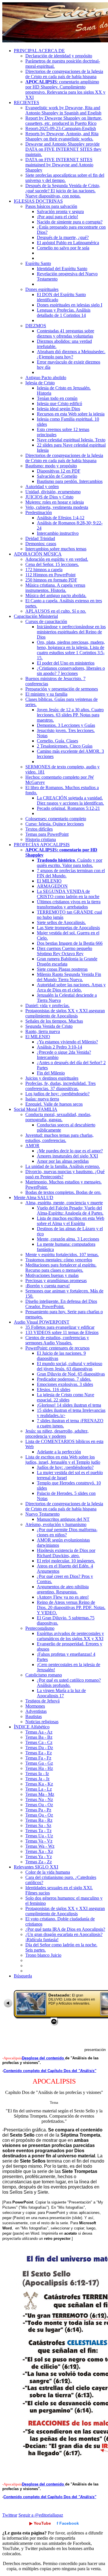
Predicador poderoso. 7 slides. (64, 1379)
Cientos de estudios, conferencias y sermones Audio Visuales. (57, 1340)
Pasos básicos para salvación (51, 206)
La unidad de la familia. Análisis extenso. (63, 1166)
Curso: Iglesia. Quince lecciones (55, 824)
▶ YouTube (40, 2523)
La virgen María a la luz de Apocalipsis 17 (61, 1693)
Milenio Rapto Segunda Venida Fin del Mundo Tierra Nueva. (69, 977)
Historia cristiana (41, 839)
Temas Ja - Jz (37, 1779)
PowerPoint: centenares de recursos (57, 1348)
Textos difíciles (39, 829)
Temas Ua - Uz (39, 1836)
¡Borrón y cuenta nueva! (48, 1286)
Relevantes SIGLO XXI (36, 1867)
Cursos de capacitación (46, 621)
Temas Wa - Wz (40, 1846)
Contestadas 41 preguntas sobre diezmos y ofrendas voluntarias (66, 333)
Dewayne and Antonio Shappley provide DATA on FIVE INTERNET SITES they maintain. (63, 149)
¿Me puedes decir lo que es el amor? (70, 1151)
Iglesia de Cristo (40, 383)
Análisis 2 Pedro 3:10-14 (59, 1047)
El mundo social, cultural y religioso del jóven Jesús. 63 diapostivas (70, 1366)
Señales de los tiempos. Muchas (54, 1021)
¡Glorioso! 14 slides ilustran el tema (69, 1405)
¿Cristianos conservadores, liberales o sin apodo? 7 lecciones (71, 671)
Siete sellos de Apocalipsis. (61, 922)
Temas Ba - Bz (39, 1737)
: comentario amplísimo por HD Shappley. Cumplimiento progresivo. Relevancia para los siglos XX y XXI (65, 90)
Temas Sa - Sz (38, 1825)
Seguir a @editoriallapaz (41, 2515)
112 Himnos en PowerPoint (50, 575)
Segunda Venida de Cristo (49, 1026)
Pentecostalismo (40, 1628)
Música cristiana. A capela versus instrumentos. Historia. (55, 588)
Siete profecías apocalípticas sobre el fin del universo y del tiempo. (65, 178)
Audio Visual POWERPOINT (42, 1322)
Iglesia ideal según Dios (58, 409)
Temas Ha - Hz (39, 1768)
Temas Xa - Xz (39, 1851)
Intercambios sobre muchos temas (56, 549)
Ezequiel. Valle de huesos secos (54, 1104)
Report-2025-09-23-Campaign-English (61, 128)
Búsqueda (23, 1976)
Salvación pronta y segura (60, 211)
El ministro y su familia (46, 694)
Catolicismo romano (44, 1675)
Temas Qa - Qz (39, 1815)
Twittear (10, 2515)
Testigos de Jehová (42, 1701)
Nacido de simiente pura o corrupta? (70, 222)
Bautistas (34, 1716)
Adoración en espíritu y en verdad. (57, 559)
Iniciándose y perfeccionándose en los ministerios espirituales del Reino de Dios (71, 632)
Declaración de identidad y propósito (59, 56)
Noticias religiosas (42, 1722)
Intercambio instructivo (58, 533)
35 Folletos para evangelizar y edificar (60, 1327)
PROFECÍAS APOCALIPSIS (42, 845)
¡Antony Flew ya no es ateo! (63, 1597)
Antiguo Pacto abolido (46, 378)
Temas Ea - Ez (39, 1753)
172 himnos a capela (44, 570)
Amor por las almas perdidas (63, 1161)
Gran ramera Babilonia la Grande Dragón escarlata (67, 961)
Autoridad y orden (42, 487)
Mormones (35, 1706)
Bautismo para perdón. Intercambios (70, 481)
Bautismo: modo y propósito (51, 466)
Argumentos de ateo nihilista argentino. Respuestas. (63, 1589)
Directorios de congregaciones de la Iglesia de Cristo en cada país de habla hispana (64, 74)
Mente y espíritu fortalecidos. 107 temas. (62, 1255)
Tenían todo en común (57, 398)
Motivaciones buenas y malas (52, 1275)
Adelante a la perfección (59, 1452)
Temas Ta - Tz (38, 1831)
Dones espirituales (42, 289)
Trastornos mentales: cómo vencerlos (59, 1260)
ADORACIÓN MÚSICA (38, 554)
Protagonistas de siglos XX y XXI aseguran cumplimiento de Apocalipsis (65, 1013)
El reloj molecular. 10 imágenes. (66, 1561)
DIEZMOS (36, 326)
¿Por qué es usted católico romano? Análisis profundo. (69, 1683)
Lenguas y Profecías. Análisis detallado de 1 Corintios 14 (64, 313)
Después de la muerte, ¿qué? (63, 237)
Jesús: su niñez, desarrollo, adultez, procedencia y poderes (57, 1434)
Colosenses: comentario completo (56, 819)
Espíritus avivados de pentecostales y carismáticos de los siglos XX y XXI (70, 1636)
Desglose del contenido (43, 2058)
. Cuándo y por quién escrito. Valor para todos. (70, 863)
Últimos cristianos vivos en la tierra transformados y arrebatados (69, 904)
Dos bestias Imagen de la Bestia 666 (70, 943)
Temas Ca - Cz (39, 1742)
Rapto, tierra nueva (43, 1031)
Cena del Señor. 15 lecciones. (52, 564)
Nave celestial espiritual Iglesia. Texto (71, 440)
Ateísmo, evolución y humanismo (56, 1524)
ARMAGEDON (52, 886)
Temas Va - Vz (39, 1841)
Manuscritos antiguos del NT (63, 1519)
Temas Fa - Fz (38, 1758)
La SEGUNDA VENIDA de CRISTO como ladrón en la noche (68, 894)
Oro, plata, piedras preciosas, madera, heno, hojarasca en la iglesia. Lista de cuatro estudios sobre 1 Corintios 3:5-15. (71, 650)
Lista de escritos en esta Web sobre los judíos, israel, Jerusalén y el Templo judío (63, 1460)
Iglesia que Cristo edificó (59, 403)
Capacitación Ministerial (36, 616)
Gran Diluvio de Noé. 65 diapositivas (71, 1374)
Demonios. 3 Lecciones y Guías (66, 725)
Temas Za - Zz (39, 1862)
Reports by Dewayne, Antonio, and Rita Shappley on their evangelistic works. (62, 136)
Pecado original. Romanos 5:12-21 (68, 808)
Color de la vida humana (48, 1872)
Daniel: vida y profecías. (48, 1005)
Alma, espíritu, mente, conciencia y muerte (64, 1203)
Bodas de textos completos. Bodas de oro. (63, 1192)
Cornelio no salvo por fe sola (63, 248)
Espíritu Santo (38, 263)
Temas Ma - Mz (40, 1794)
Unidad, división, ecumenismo (53, 492)
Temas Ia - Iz (37, 1774)
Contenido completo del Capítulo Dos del (50, 2071)
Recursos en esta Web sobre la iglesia (71, 414)
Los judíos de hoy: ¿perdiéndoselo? (57, 1094)
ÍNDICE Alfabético (32, 1727)
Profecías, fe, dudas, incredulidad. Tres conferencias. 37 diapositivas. (60, 1086)
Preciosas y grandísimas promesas (56, 1281)
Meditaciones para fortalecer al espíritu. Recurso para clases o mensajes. (61, 1268)
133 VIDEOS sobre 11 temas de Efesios (62, 1332)
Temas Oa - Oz (39, 1805)
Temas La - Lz (39, 1789)
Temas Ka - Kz (39, 1784)
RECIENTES (26, 102)
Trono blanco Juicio (43, 1955)
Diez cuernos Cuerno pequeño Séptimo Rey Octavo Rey (65, 951)
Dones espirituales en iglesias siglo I (70, 305)
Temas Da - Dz (39, 1748)
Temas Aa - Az (39, 1732)
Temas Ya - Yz (39, 1857)
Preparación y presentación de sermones (62, 689)
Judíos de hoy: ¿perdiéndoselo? (65, 1467)
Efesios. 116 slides (54, 1389)
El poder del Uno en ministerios (66, 663)
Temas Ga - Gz (39, 1763)
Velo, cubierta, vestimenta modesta (57, 507)
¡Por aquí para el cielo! (57, 217)
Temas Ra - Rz (39, 1820)
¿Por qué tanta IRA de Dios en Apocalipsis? (65, 1929)
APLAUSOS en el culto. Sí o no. (56, 611)
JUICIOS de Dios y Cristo (49, 497)
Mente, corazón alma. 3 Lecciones (68, 1239)
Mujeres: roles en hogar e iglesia (55, 502)
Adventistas (36, 1711)
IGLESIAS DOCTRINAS (38, 201)
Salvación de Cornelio (57, 476)
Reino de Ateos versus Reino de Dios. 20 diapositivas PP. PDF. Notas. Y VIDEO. (71, 1607)
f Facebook (68, 2523)
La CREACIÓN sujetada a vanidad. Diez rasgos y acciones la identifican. (70, 800)
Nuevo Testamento (42, 1514)
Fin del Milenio (51, 1073)
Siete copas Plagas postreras (62, 969)
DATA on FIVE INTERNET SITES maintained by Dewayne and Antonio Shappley (59, 165)
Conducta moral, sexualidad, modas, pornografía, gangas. (58, 1117)
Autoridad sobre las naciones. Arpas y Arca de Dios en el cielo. (71, 987)
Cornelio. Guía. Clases (57, 741)
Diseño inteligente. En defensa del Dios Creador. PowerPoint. (61, 1304)
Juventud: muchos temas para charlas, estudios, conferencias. (59, 1138)
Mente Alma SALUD (34, 1197)
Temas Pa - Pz (38, 1810)
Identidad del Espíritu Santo (62, 269)
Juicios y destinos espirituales (52, 1078)
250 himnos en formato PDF (51, 580)
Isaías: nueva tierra (42, 1099)
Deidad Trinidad (40, 538)
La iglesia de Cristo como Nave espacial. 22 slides (66, 1397)
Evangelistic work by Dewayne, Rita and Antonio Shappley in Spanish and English (63, 110)
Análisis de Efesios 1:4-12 (61, 518)
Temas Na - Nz (39, 1799)
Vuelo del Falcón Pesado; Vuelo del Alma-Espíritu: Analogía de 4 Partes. (70, 1210)
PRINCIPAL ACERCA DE (39, 51)
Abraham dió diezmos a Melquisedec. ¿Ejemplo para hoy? (71, 354)
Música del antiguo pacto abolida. (56, 595)
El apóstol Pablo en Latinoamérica (68, 243)
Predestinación (39, 512)
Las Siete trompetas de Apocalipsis (68, 928)
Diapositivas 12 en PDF (59, 471)
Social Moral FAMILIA (36, 1109)
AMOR (32, 1146)
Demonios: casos (41, 544)
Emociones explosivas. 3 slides (65, 1384)
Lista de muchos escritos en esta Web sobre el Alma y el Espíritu (71, 1221)
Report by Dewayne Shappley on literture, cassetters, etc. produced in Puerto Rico (64, 121)
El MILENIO (49, 881)
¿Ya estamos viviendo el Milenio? (67, 1042)
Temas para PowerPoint (47, 834)
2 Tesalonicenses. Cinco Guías (65, 746)
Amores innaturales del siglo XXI (67, 1156)
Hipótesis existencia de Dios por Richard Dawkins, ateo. (66, 1553)
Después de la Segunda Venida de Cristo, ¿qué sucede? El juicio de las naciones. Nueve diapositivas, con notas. (63, 191)
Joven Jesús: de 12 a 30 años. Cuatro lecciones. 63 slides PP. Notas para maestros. (70, 715)
